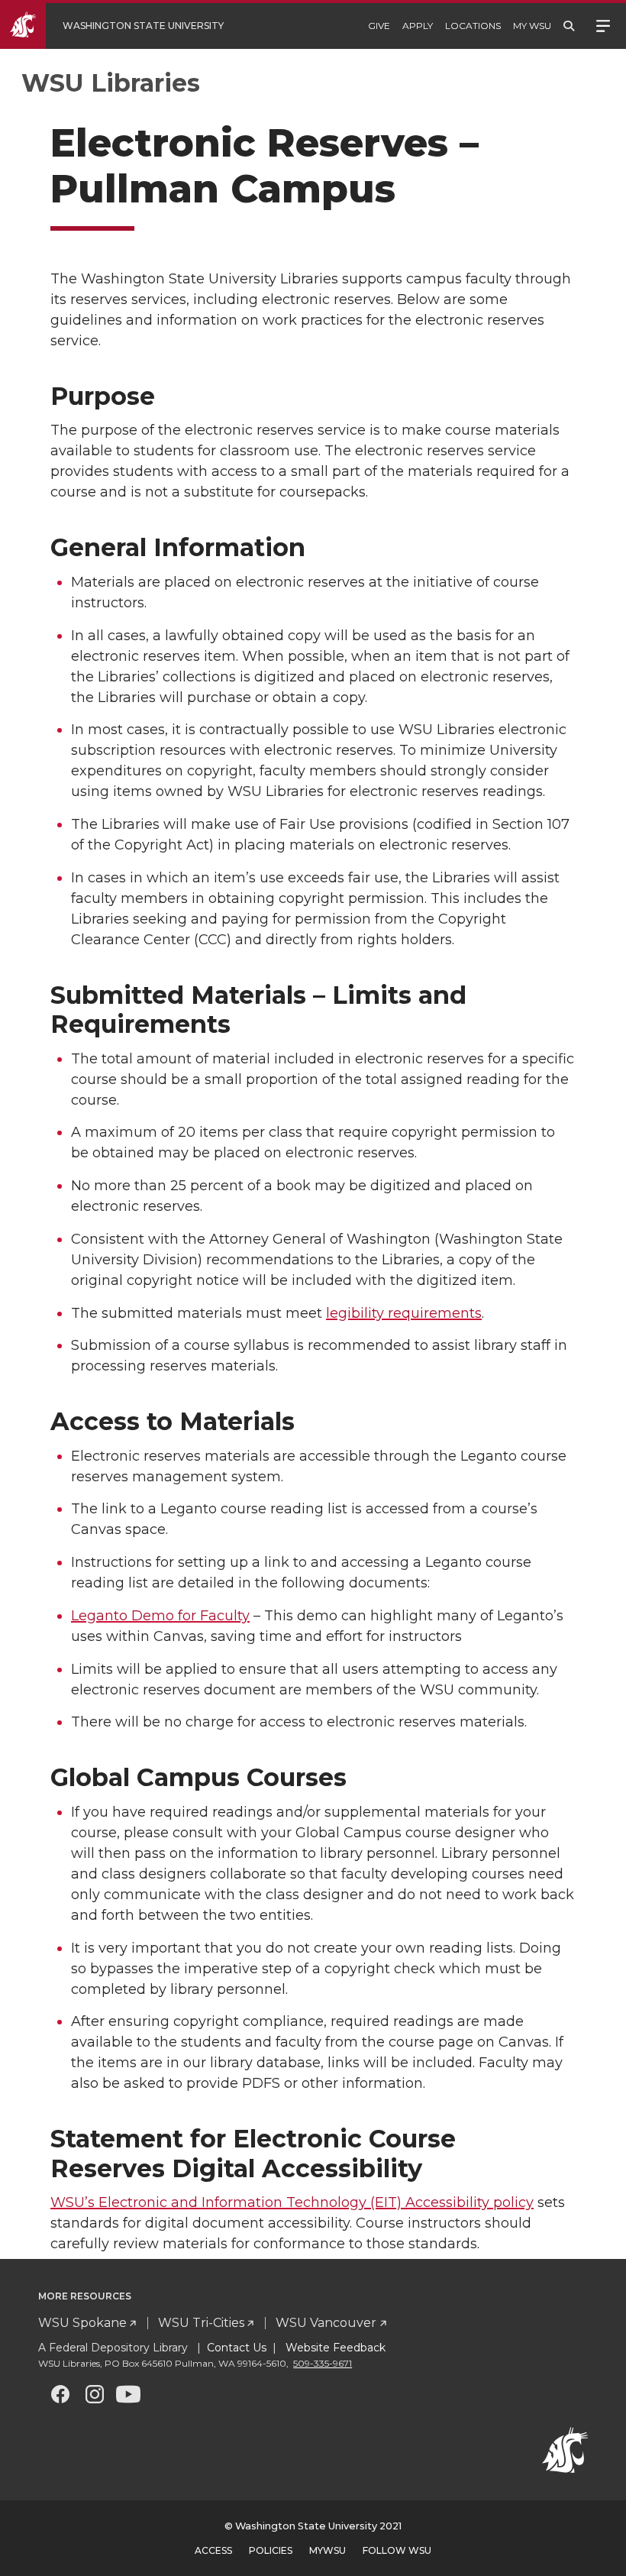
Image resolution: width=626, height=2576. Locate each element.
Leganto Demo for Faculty (160, 1616)
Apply (418, 26)
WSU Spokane (82, 2323)
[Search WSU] (569, 26)
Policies (271, 2550)
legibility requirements (404, 1313)
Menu (603, 24)
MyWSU (328, 2550)
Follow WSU (397, 2550)
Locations (473, 26)
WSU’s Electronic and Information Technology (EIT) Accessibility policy (292, 2202)
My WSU (532, 26)
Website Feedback (334, 2348)
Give (379, 26)
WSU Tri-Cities (201, 2323)
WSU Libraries (111, 83)
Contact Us (237, 2348)
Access (213, 2550)
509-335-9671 (323, 2363)
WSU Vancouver (326, 2323)
